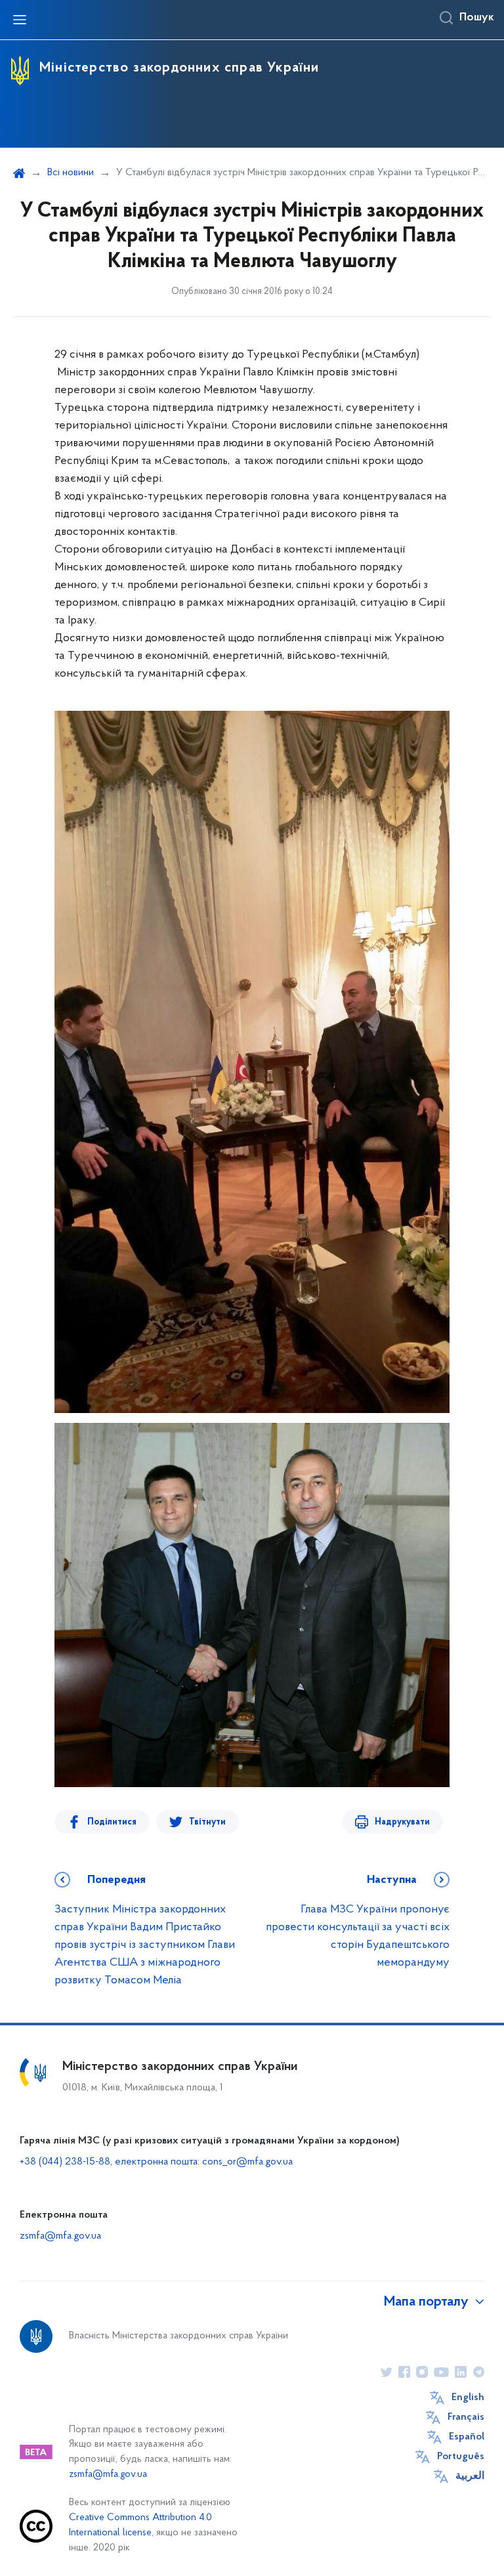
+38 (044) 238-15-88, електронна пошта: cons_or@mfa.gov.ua (156, 2162)
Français (466, 2417)
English (468, 2397)
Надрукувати (402, 1822)
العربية (470, 2476)
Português (461, 2457)
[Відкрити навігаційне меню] (20, 20)
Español (467, 2437)
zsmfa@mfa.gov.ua (60, 2236)
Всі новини (71, 173)
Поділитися (112, 1822)
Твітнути (207, 1822)
